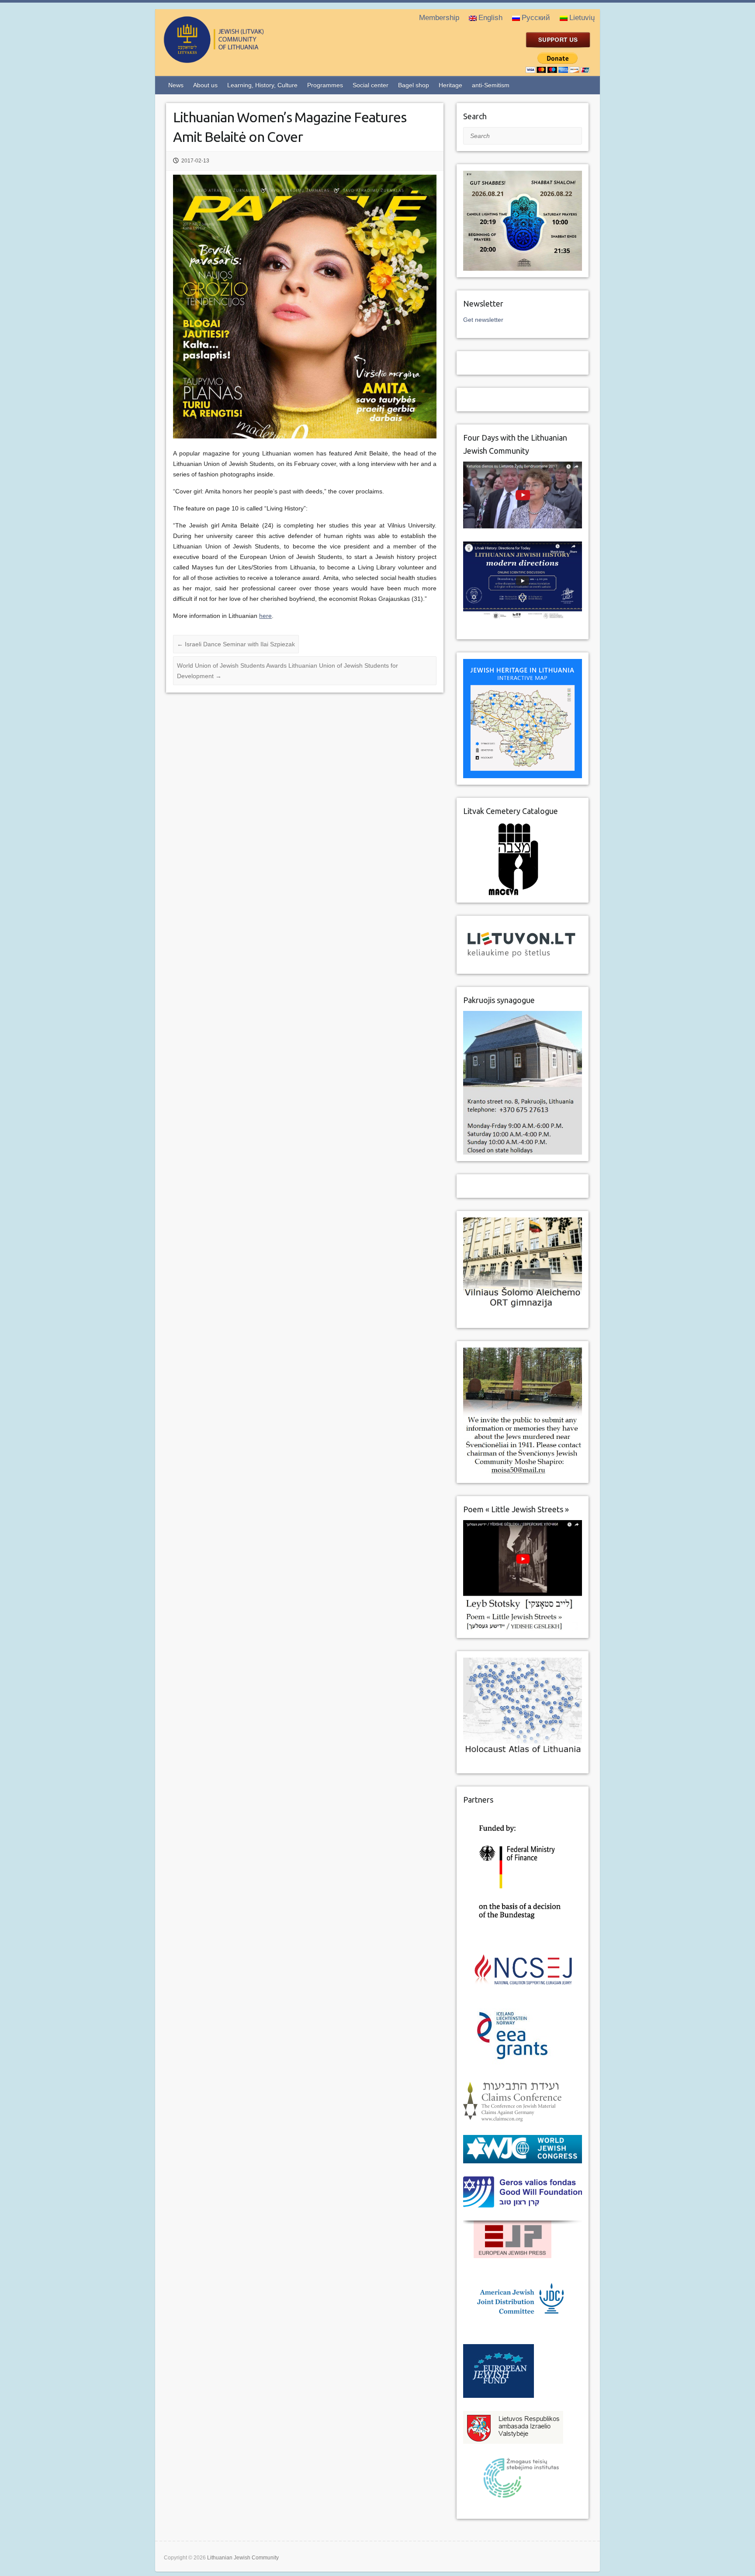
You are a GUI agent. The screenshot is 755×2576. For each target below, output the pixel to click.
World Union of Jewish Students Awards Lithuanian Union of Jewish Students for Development (287, 671)
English (490, 18)
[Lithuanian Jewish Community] (249, 59)
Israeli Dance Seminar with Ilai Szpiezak (236, 644)
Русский (536, 18)
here (265, 616)
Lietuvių (582, 18)
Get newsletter (483, 320)
